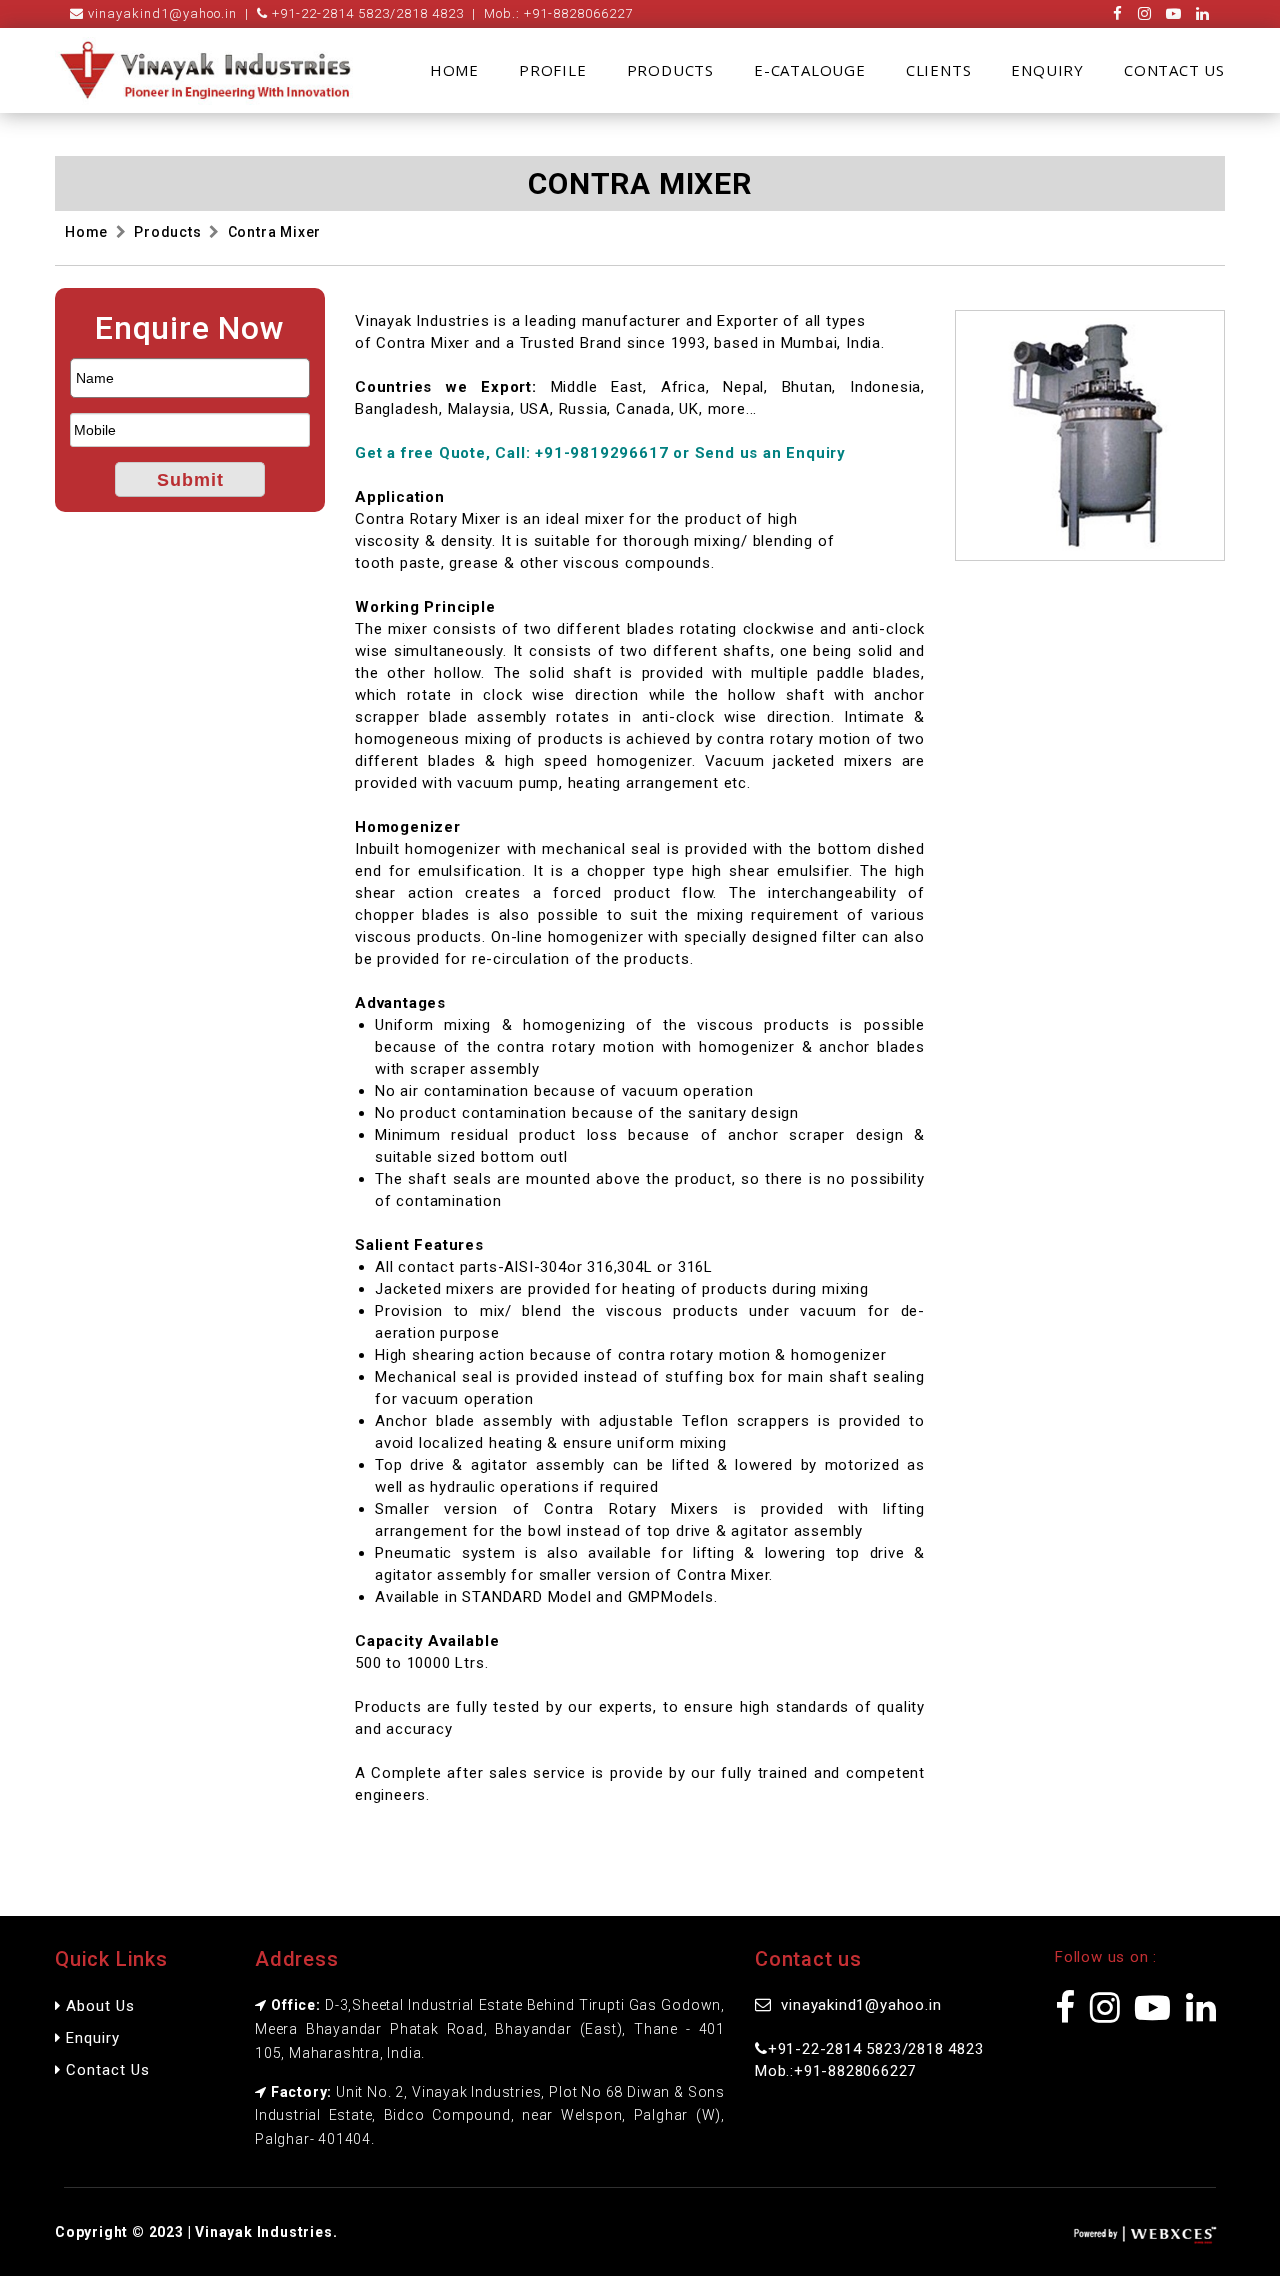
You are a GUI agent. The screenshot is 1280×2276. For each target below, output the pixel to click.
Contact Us (1174, 70)
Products (670, 70)
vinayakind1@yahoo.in (160, 13)
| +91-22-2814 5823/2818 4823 (350, 13)
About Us (98, 2006)
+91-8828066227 (855, 2071)
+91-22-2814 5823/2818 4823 (876, 2049)
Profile (553, 70)
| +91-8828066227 (548, 13)
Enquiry (1047, 70)
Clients (939, 70)
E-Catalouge (810, 70)
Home (454, 70)
